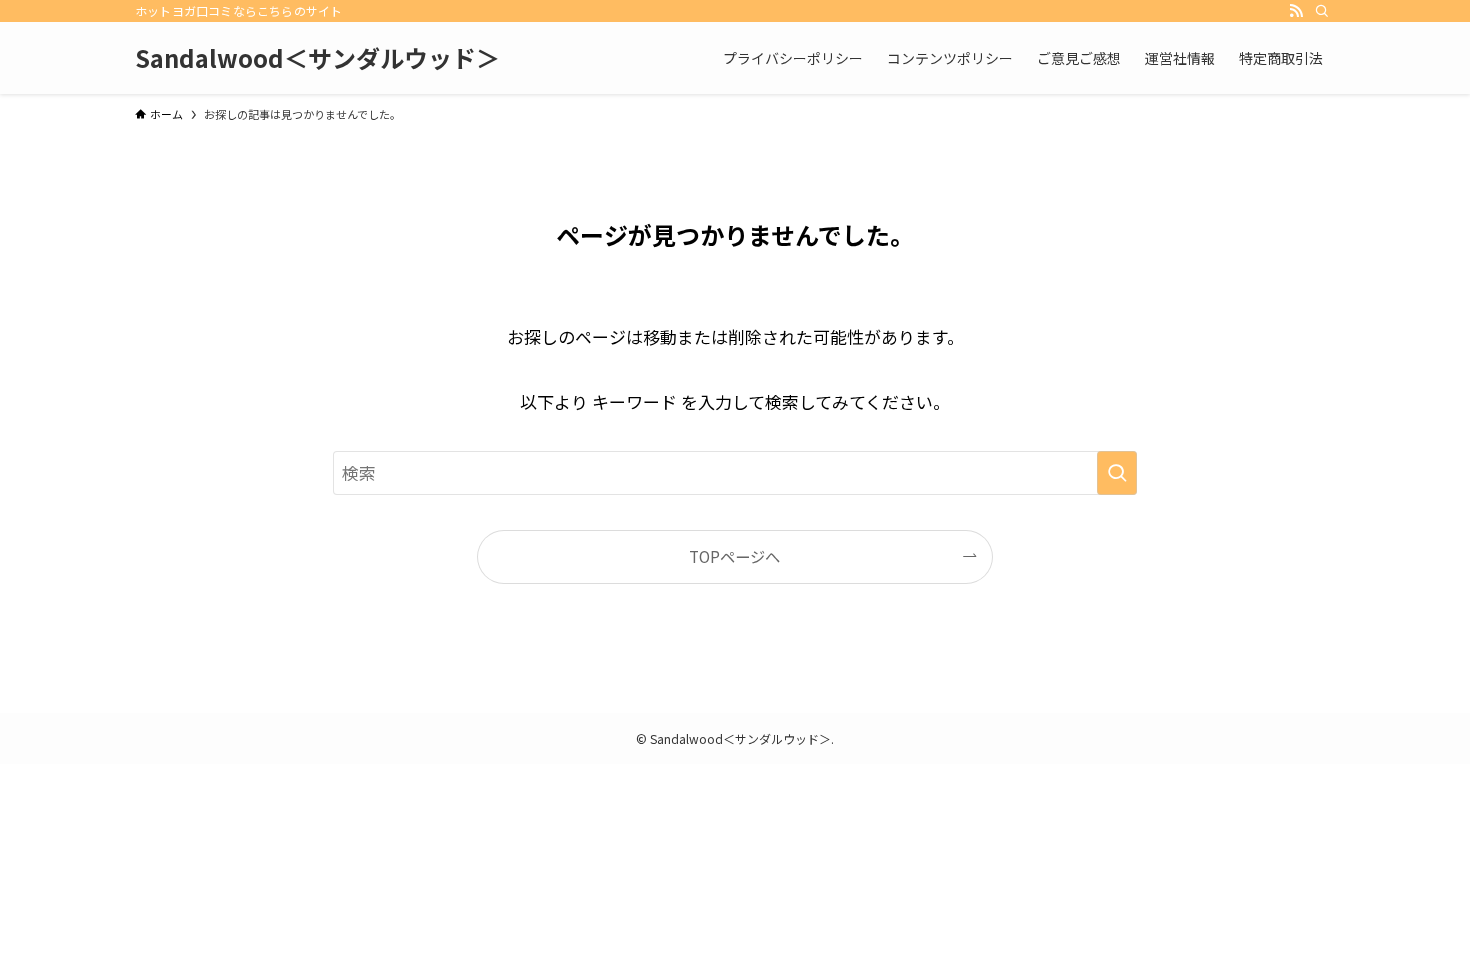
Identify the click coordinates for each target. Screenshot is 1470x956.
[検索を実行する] (1117, 473)
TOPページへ (734, 556)
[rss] (1296, 11)
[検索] (1322, 11)
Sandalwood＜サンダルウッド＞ (317, 58)
